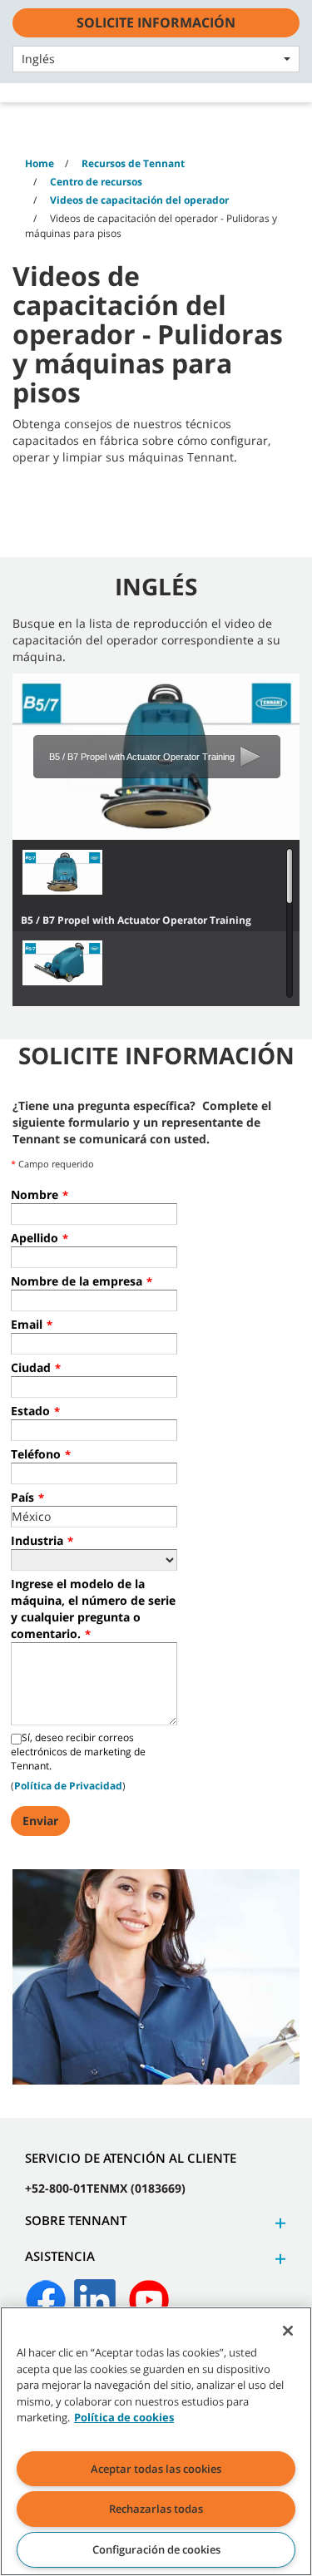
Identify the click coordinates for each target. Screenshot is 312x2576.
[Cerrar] (288, 2331)
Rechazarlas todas (156, 2509)
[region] (156, 2441)
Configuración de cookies (156, 2549)
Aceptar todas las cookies (156, 2469)
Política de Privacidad (68, 1786)
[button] (278, 2223)
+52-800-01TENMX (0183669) (105, 2188)
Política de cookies (124, 2417)
